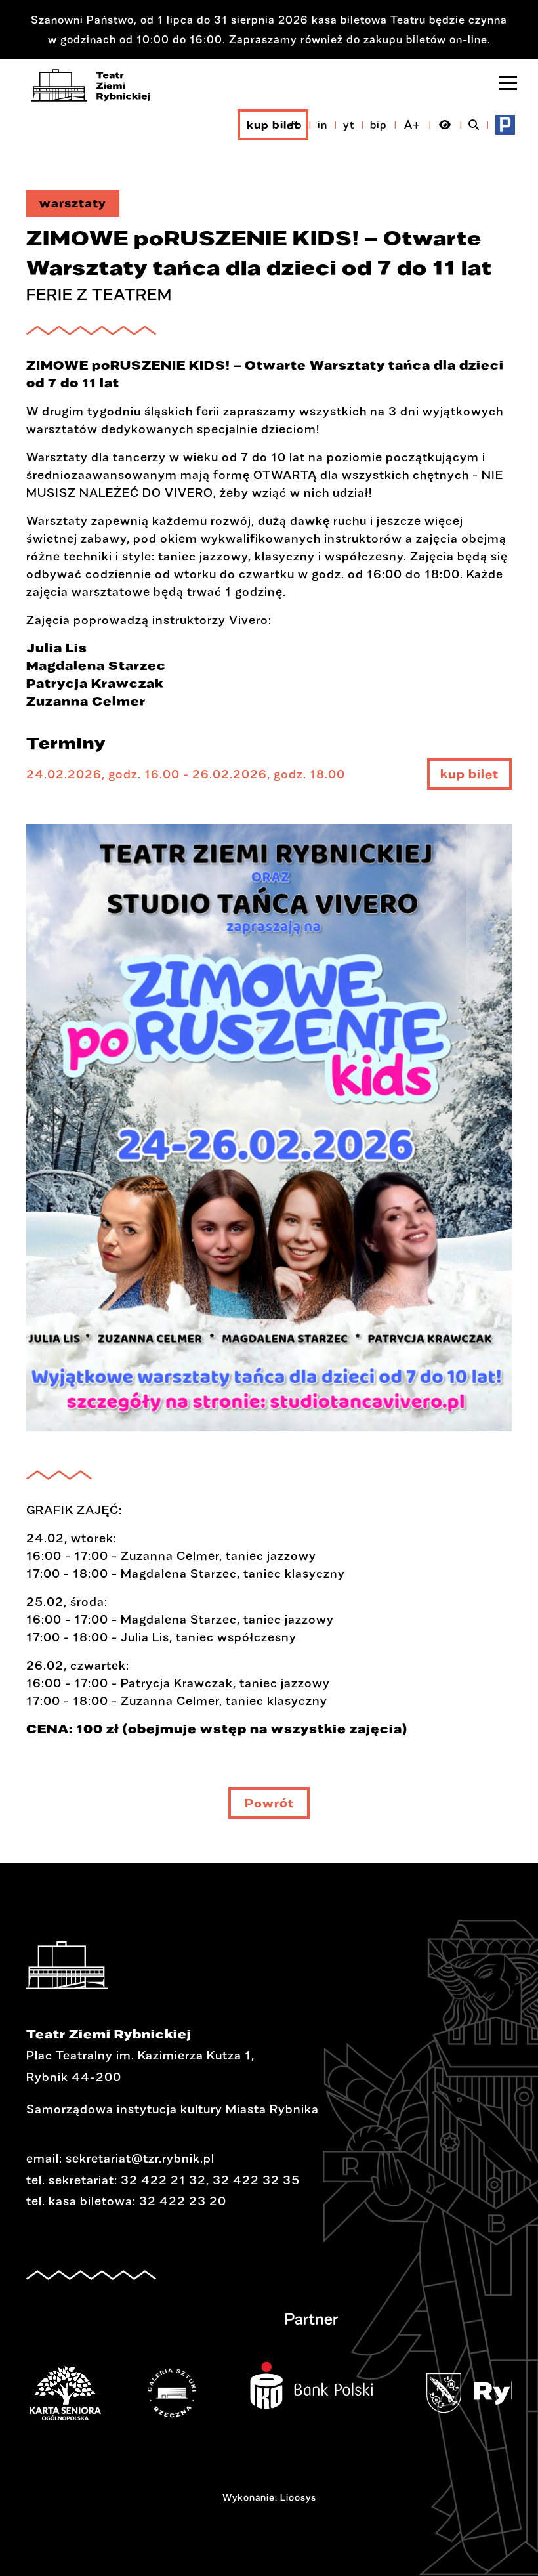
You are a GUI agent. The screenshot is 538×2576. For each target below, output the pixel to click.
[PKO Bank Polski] (331, 2377)
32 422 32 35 (256, 2180)
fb (296, 124)
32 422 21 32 (163, 2180)
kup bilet (469, 778)
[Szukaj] (474, 125)
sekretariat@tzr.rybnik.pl (140, 2158)
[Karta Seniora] (85, 2393)
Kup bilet (273, 124)
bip (379, 124)
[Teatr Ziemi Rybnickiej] (91, 85)
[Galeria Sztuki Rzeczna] (192, 2393)
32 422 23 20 (183, 2201)
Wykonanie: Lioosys (269, 2497)
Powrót (269, 1803)
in (322, 124)
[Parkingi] (505, 125)
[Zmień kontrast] (445, 125)
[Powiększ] (269, 1137)
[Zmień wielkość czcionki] (412, 125)
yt (349, 124)
